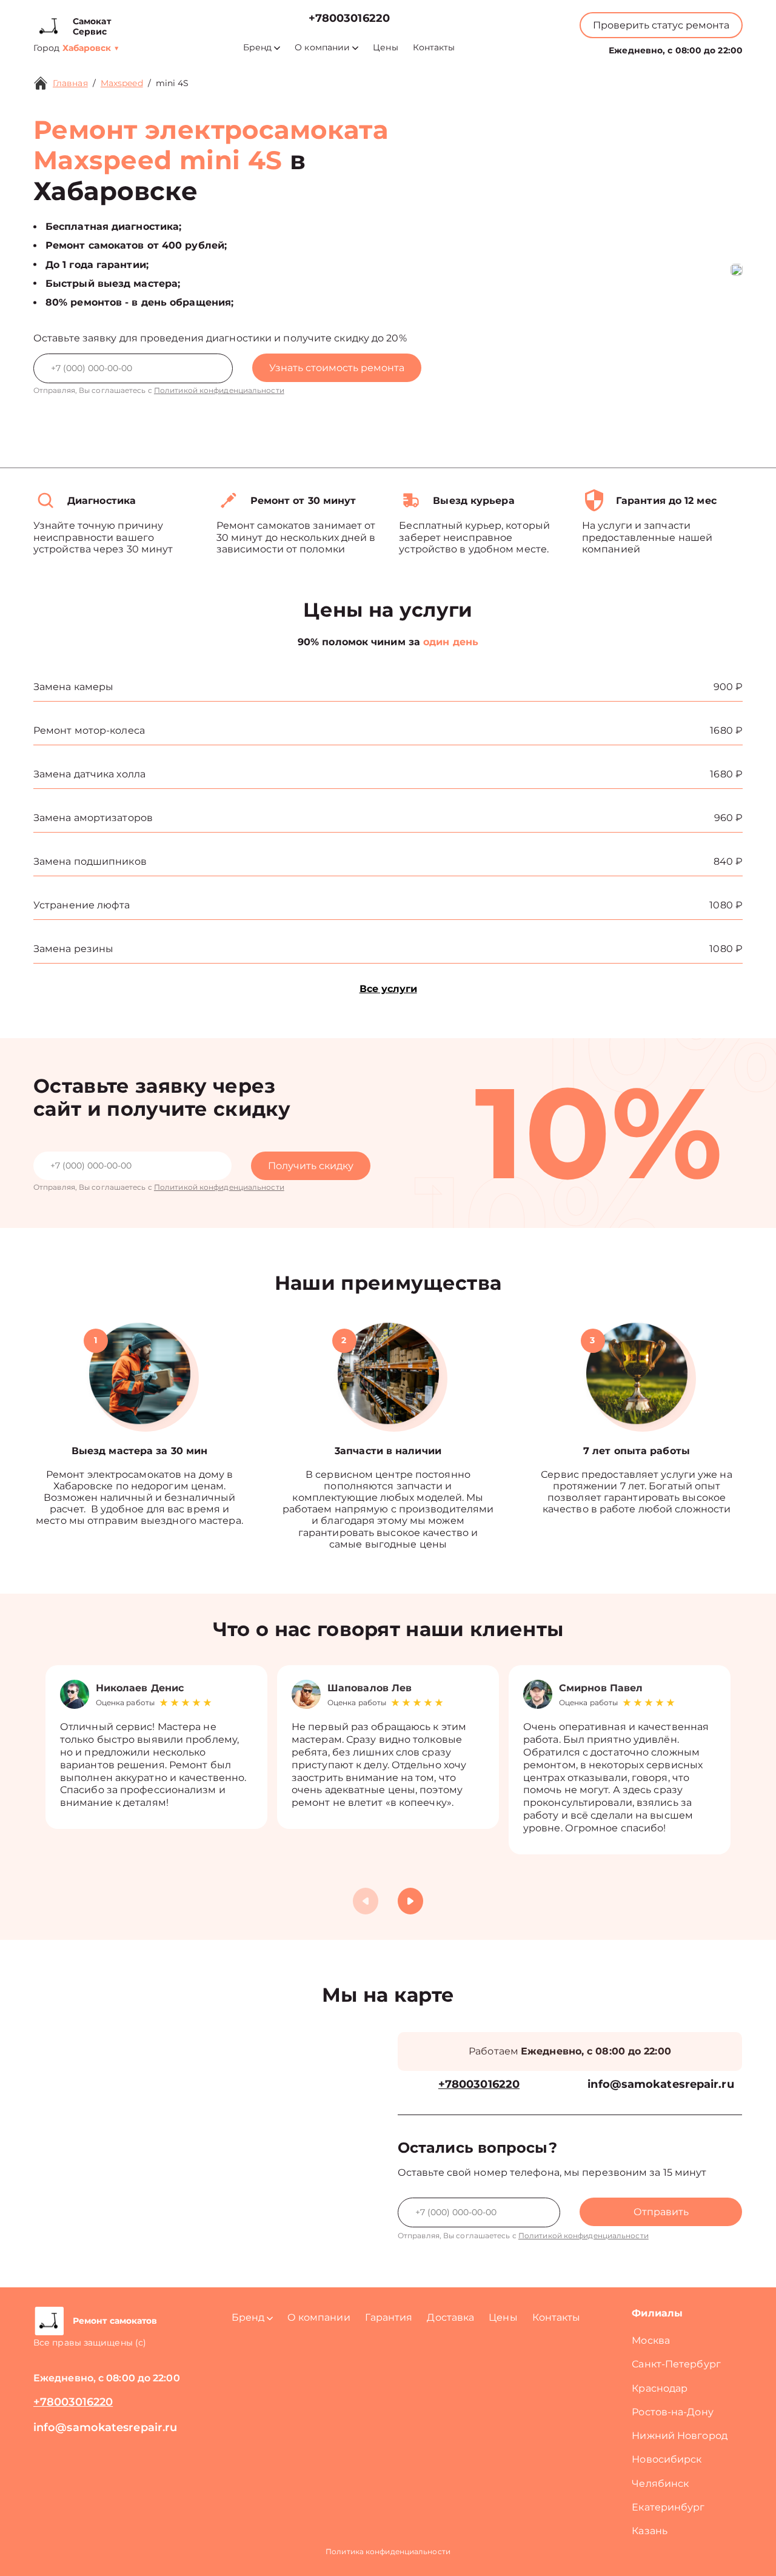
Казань (650, 2531)
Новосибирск (667, 2459)
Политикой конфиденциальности (219, 390)
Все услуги (388, 989)
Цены (385, 48)
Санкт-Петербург (676, 2364)
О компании (322, 48)
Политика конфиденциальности (388, 2551)
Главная (70, 83)
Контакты (434, 48)
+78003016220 (349, 18)
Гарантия (389, 2317)
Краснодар (660, 2388)
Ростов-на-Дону (672, 2412)
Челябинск (660, 2484)
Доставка (450, 2317)
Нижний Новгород (680, 2436)
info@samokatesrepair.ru (661, 2085)
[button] (410, 1901)
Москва (651, 2340)
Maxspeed (122, 83)
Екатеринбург (668, 2507)
